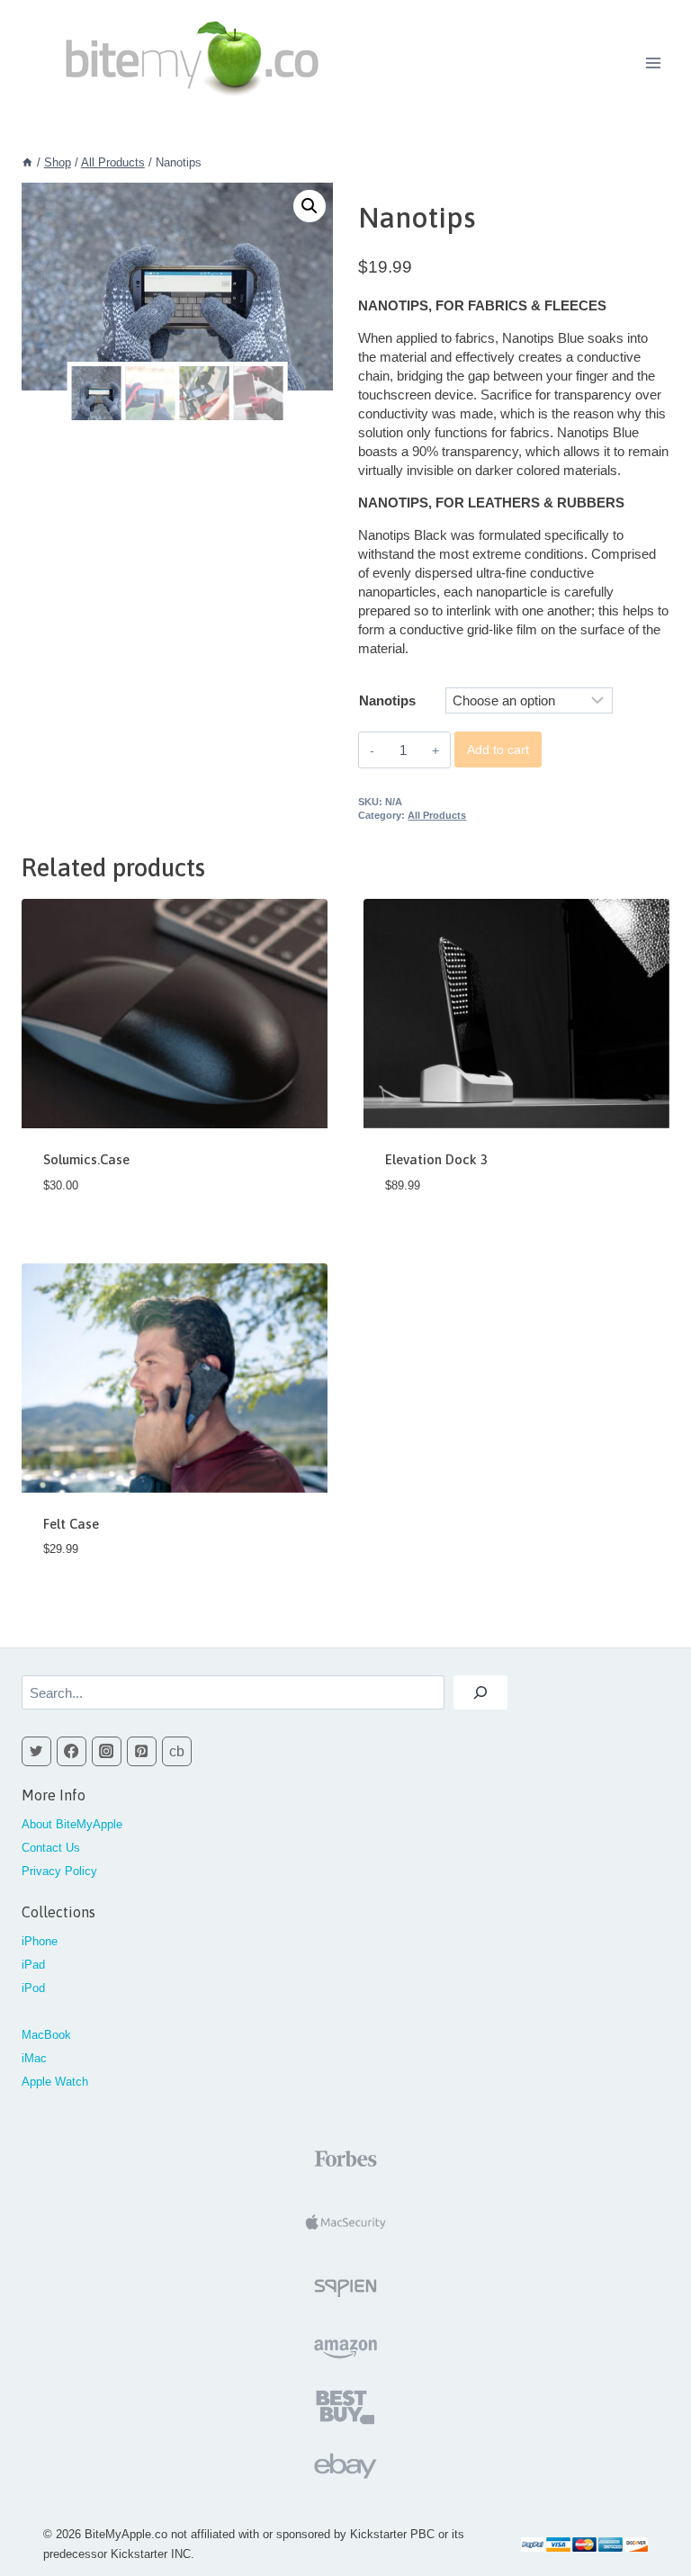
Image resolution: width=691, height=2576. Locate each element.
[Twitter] (36, 1751)
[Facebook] (72, 1751)
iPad (33, 1965)
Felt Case (71, 1524)
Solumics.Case (86, 1159)
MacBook (46, 2035)
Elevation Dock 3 (436, 1159)
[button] (310, 206)
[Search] (480, 1692)
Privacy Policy (59, 1871)
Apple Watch (55, 2082)
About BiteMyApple (72, 1824)
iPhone (40, 1941)
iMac (34, 2058)
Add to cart (498, 749)
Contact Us (51, 1848)
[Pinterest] (142, 1751)
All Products (437, 815)
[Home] (27, 162)
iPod (33, 1988)
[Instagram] (107, 1751)
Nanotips (387, 700)
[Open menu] (653, 63)
